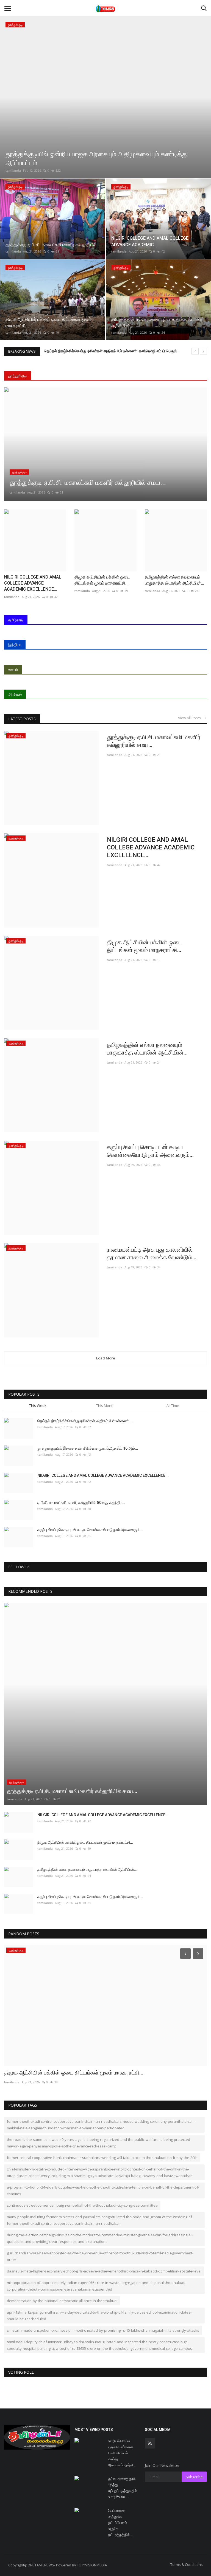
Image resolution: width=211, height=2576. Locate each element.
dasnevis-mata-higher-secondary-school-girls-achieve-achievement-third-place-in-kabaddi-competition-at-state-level (104, 2271)
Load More (106, 1358)
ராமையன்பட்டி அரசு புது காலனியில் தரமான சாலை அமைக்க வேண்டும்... (152, 1253)
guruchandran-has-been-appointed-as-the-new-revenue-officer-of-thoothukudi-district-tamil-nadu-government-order (100, 2256)
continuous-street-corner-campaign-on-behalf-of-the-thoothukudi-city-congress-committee (82, 2205)
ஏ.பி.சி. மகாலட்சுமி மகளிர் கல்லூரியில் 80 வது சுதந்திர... (81, 1503)
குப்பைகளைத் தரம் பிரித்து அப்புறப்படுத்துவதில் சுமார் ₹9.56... (122, 2488)
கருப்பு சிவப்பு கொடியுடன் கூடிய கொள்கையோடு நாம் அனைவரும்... (150, 1151)
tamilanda (13, 170)
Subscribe (194, 2477)
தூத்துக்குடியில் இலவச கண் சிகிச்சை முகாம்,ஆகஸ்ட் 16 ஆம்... (88, 1448)
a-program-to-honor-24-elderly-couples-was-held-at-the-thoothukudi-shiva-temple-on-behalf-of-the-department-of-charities (103, 2190)
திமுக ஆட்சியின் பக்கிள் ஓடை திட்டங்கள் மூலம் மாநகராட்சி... (102, 580)
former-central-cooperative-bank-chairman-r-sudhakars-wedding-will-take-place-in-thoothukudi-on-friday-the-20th (102, 2158)
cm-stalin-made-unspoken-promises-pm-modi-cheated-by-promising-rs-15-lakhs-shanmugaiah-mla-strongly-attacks (103, 2330)
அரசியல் (15, 694)
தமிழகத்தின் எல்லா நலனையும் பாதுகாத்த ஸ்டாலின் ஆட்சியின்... (174, 580)
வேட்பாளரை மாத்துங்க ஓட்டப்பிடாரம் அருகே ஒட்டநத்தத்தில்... (120, 2523)
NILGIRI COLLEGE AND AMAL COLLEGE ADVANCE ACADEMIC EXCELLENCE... (33, 583)
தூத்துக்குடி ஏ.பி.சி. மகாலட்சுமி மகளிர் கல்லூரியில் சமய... (154, 741)
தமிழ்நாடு (16, 620)
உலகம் (13, 669)
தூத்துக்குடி (18, 376)
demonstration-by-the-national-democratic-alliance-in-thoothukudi (62, 2301)
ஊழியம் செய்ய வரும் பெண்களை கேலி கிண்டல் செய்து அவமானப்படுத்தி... (122, 2453)
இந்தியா (15, 644)
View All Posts (191, 718)
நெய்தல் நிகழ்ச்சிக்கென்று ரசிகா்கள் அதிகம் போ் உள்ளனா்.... (85, 1421)
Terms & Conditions (187, 2564)
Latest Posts (22, 719)
